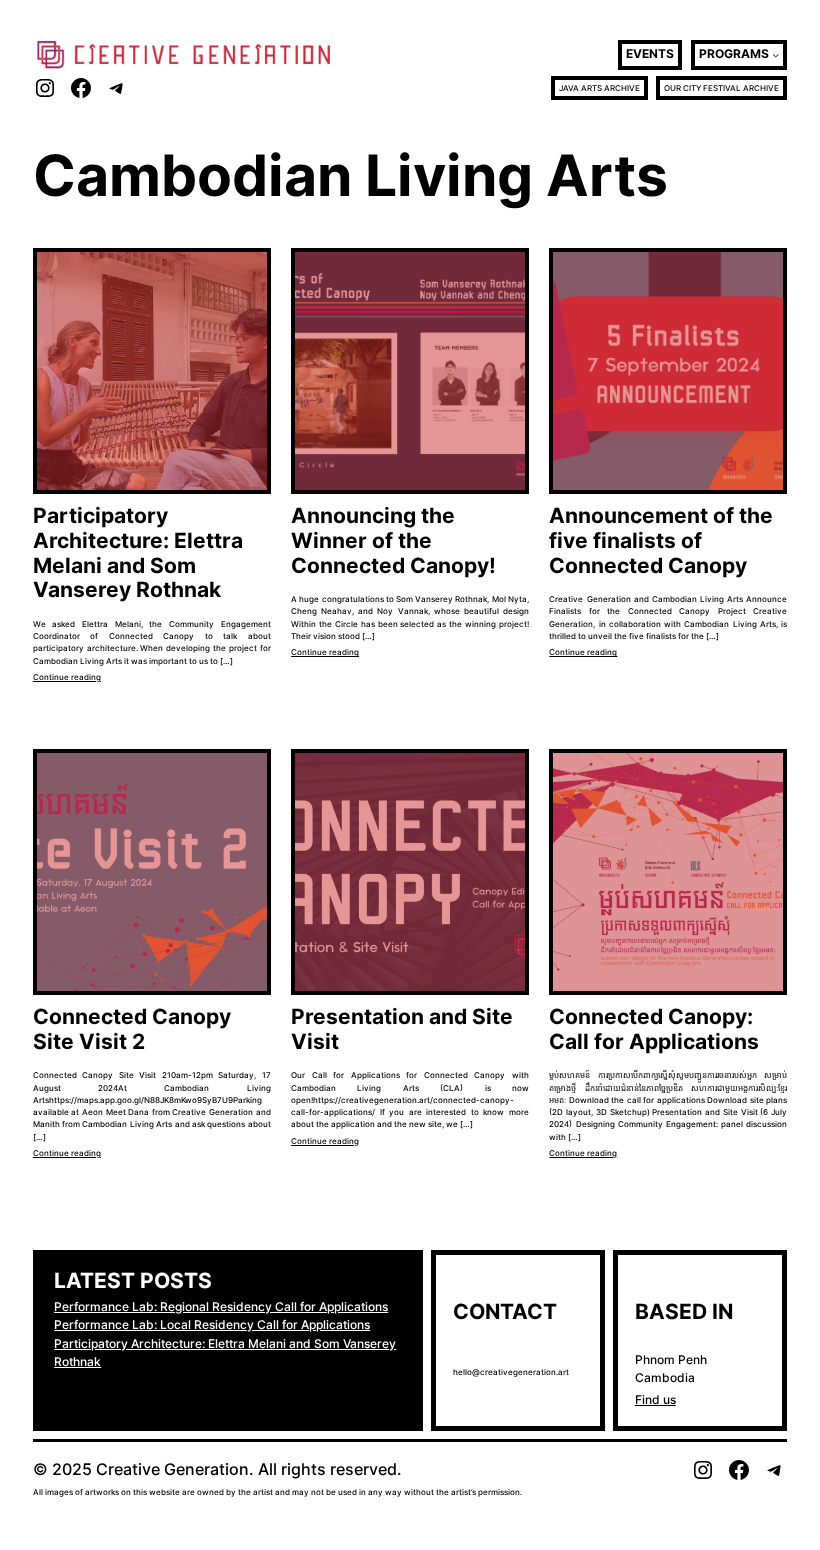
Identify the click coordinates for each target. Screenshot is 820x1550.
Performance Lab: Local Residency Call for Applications (212, 1324)
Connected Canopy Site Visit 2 (132, 1029)
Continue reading (67, 677)
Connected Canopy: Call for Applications (654, 1029)
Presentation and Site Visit (402, 1029)
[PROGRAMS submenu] (775, 54)
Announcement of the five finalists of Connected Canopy (661, 540)
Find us (655, 1399)
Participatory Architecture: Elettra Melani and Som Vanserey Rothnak (138, 553)
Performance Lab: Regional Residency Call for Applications (221, 1306)
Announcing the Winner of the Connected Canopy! (393, 540)
